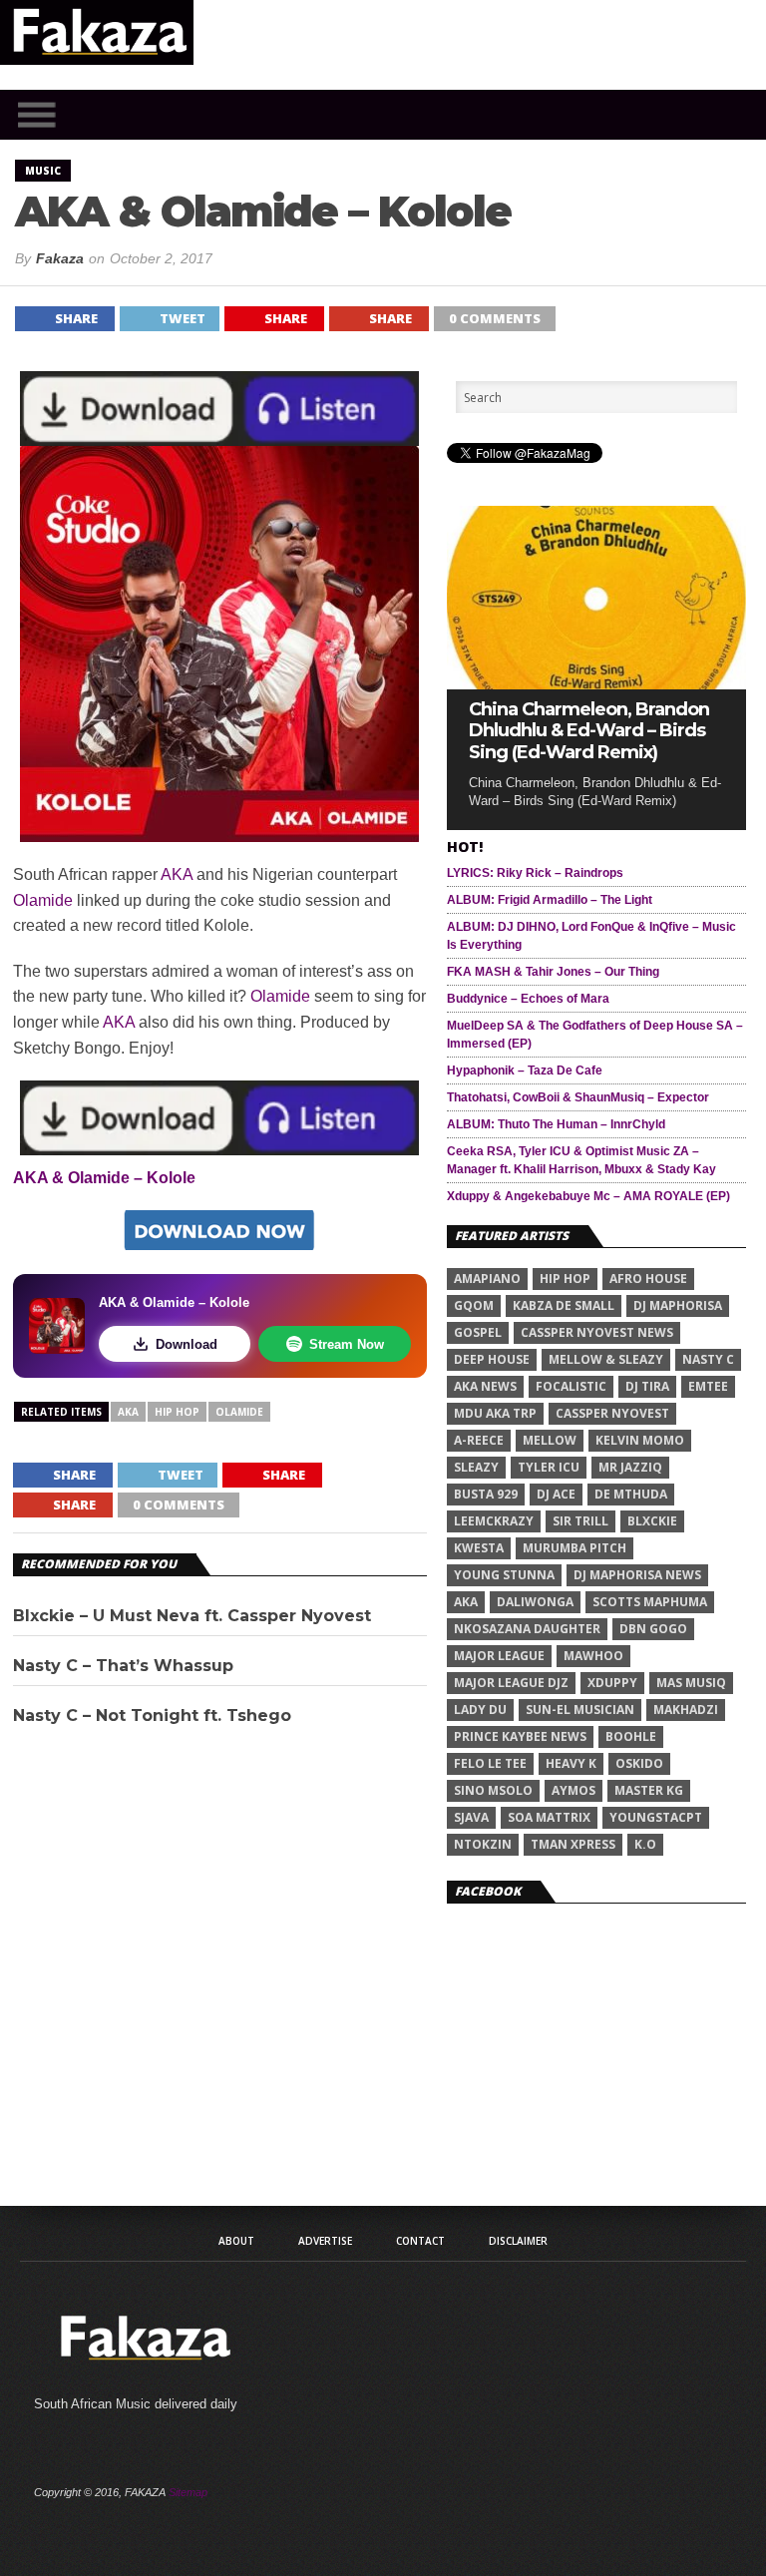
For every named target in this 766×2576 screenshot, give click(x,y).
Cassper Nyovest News (597, 1332)
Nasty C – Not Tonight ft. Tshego (152, 1716)
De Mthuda (631, 1494)
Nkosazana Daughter (527, 1629)
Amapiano (487, 1279)
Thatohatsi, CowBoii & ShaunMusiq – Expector (578, 1097)
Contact (420, 2241)
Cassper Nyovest (612, 1413)
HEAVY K (571, 1763)
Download (187, 1344)
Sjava (471, 1817)
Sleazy (476, 1467)
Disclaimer (518, 2241)
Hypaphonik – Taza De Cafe (525, 1071)
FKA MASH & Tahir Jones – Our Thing (553, 972)
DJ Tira (647, 1386)
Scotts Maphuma (650, 1602)
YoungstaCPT (656, 1817)
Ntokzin (483, 1844)
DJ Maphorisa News (637, 1575)
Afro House (648, 1279)
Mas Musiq (691, 1683)
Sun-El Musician (580, 1710)
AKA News (485, 1386)
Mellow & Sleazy (606, 1359)
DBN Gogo (653, 1629)
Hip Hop (177, 1412)
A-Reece (479, 1440)
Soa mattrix (549, 1817)
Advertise (325, 2241)
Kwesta (479, 1548)
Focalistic (571, 1386)
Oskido (639, 1763)
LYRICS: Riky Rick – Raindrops (535, 873)
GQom (474, 1305)
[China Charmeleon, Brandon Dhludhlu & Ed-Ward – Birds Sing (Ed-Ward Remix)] (596, 684)
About (236, 2241)
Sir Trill (580, 1521)
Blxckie (652, 1521)
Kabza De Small (564, 1305)
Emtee (708, 1386)
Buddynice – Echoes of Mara (528, 999)
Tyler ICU (549, 1467)
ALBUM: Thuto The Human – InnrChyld (556, 1124)
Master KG (649, 1790)
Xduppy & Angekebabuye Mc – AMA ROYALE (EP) (588, 1196)
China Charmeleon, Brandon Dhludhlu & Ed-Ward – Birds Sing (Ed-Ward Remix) (589, 731)
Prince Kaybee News (520, 1736)
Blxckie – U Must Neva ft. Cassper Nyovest (192, 1616)
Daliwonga (535, 1602)
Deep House (492, 1359)
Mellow (550, 1440)
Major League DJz (511, 1683)
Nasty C (708, 1359)
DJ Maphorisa (678, 1305)
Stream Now (347, 1344)
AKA (177, 874)
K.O (645, 1844)
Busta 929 (486, 1494)
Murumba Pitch (574, 1548)
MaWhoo (593, 1656)
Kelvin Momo (640, 1440)
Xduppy (612, 1683)
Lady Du (480, 1710)
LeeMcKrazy (494, 1521)
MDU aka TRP (495, 1413)
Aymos (574, 1790)
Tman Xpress (573, 1844)
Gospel (478, 1332)
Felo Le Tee (490, 1763)
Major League (499, 1656)
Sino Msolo (493, 1790)
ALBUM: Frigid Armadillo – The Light (550, 900)
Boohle (631, 1736)
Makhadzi (686, 1710)
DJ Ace (556, 1494)
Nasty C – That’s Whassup (123, 1666)
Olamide (43, 900)
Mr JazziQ (630, 1467)
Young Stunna (504, 1575)
